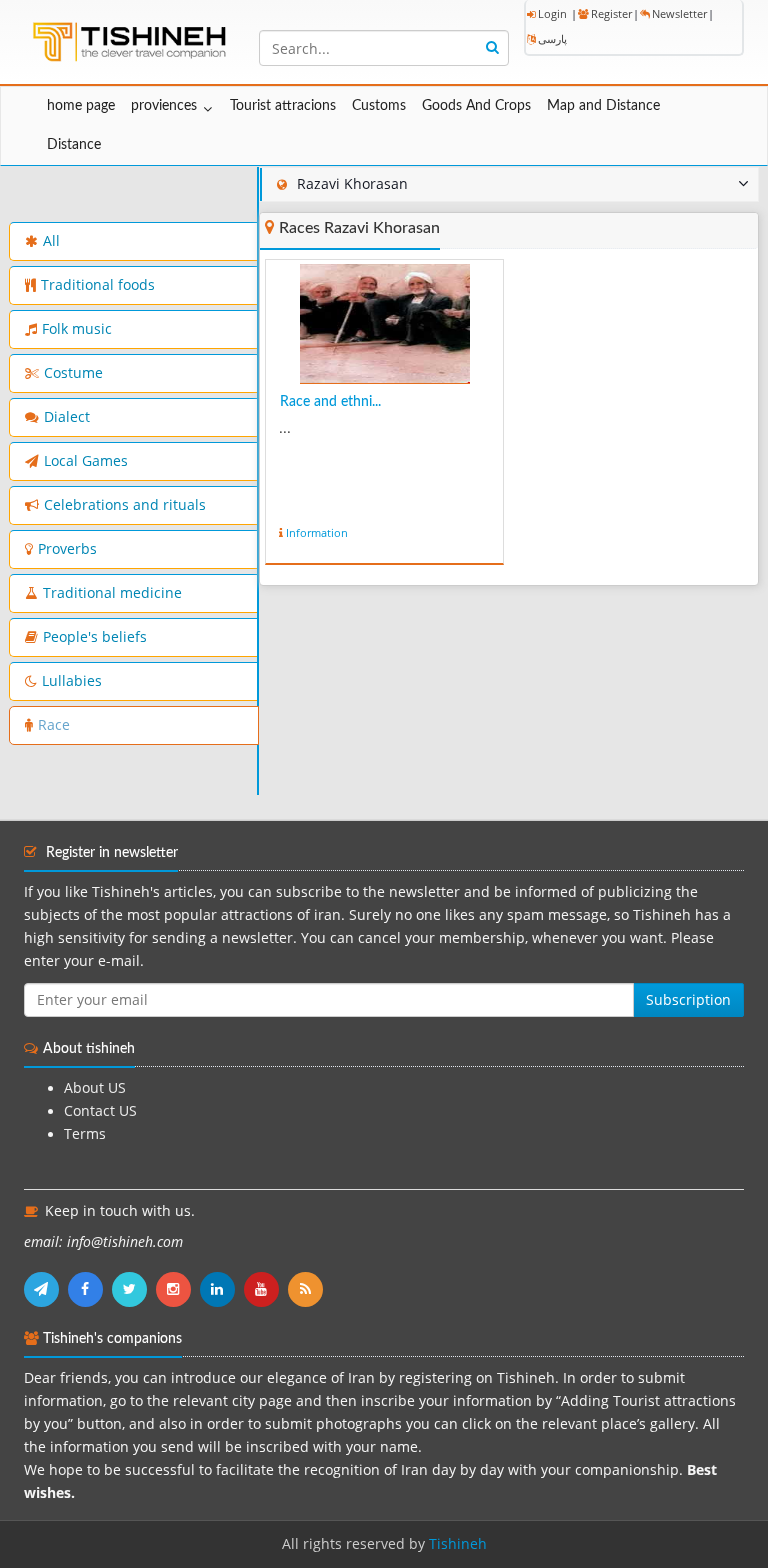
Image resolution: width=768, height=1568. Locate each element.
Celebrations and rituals (125, 505)
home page (81, 106)
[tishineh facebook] (90, 1289)
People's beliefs (95, 637)
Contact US (100, 1111)
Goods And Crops (476, 106)
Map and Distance (603, 106)
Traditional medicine (112, 593)
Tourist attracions (283, 106)
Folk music (77, 329)
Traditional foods (98, 285)
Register (611, 13)
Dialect (67, 417)
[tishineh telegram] (46, 1289)
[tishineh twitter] (134, 1289)
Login (552, 13)
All (51, 241)
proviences (164, 106)
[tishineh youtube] (266, 1289)
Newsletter (679, 13)
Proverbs (67, 549)
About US (95, 1088)
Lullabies (72, 681)
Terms (85, 1134)
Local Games (86, 461)
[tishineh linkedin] (222, 1289)
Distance (74, 145)
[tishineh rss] (308, 1289)
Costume (73, 373)
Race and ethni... (330, 402)
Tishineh (458, 1544)
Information (317, 532)
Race (54, 725)
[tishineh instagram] (178, 1289)
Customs (379, 106)
